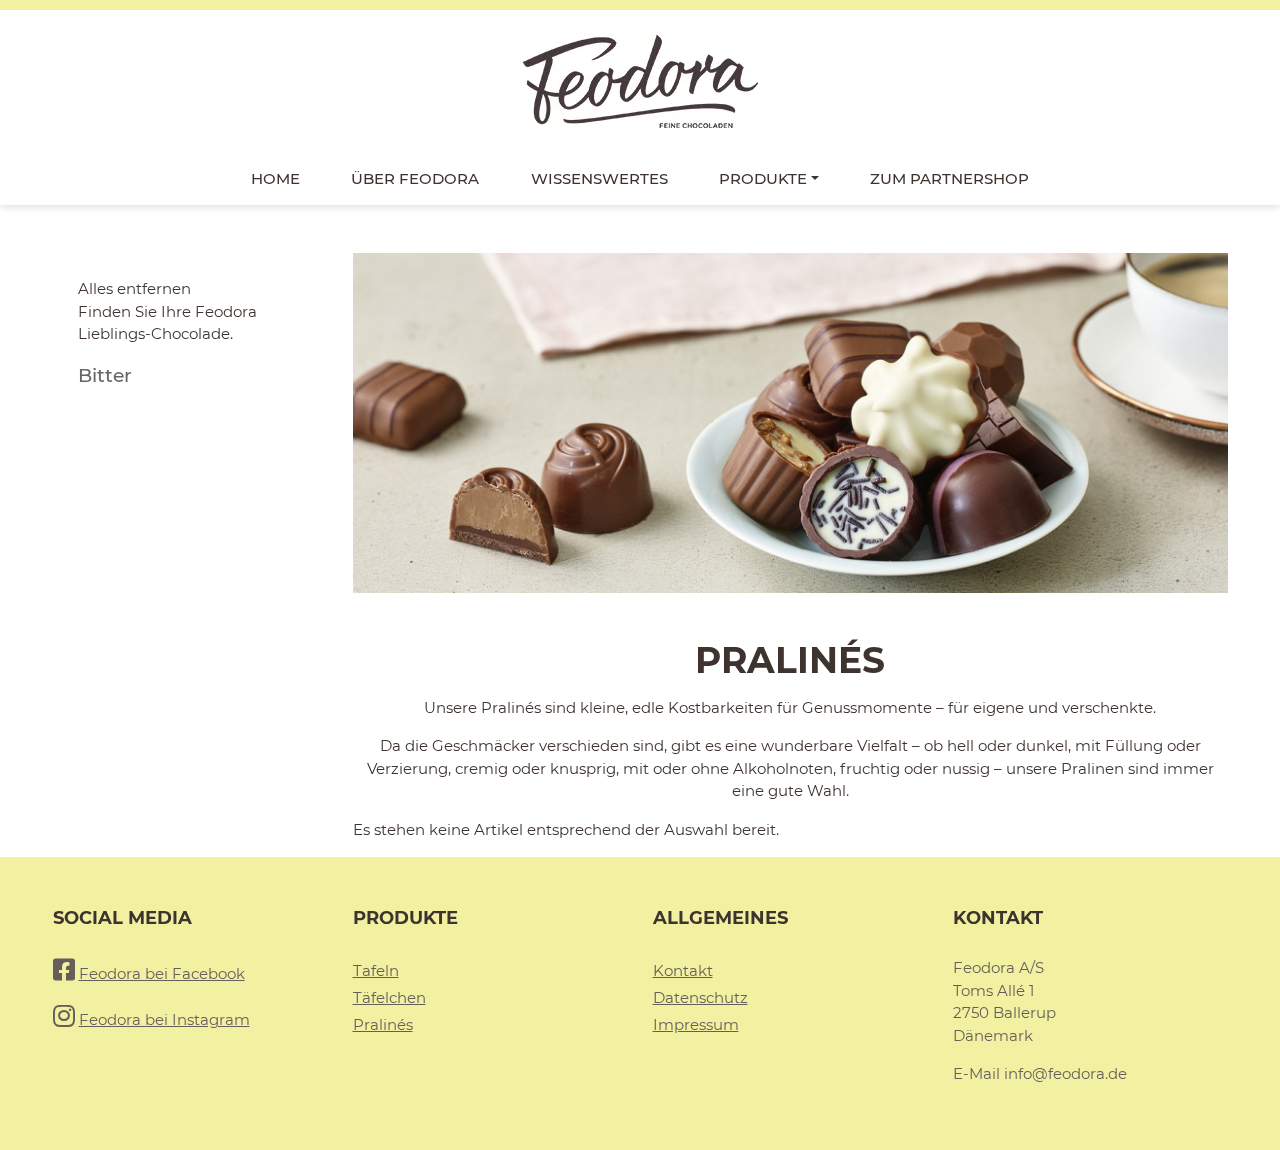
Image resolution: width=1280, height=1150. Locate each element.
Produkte (763, 178)
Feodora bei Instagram (164, 1019)
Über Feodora (415, 178)
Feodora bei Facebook (162, 973)
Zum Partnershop (949, 178)
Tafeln (376, 970)
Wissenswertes (599, 178)
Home (275, 178)
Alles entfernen (134, 288)
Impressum (696, 1024)
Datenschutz (700, 997)
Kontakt (683, 970)
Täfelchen (389, 997)
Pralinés (383, 1024)
